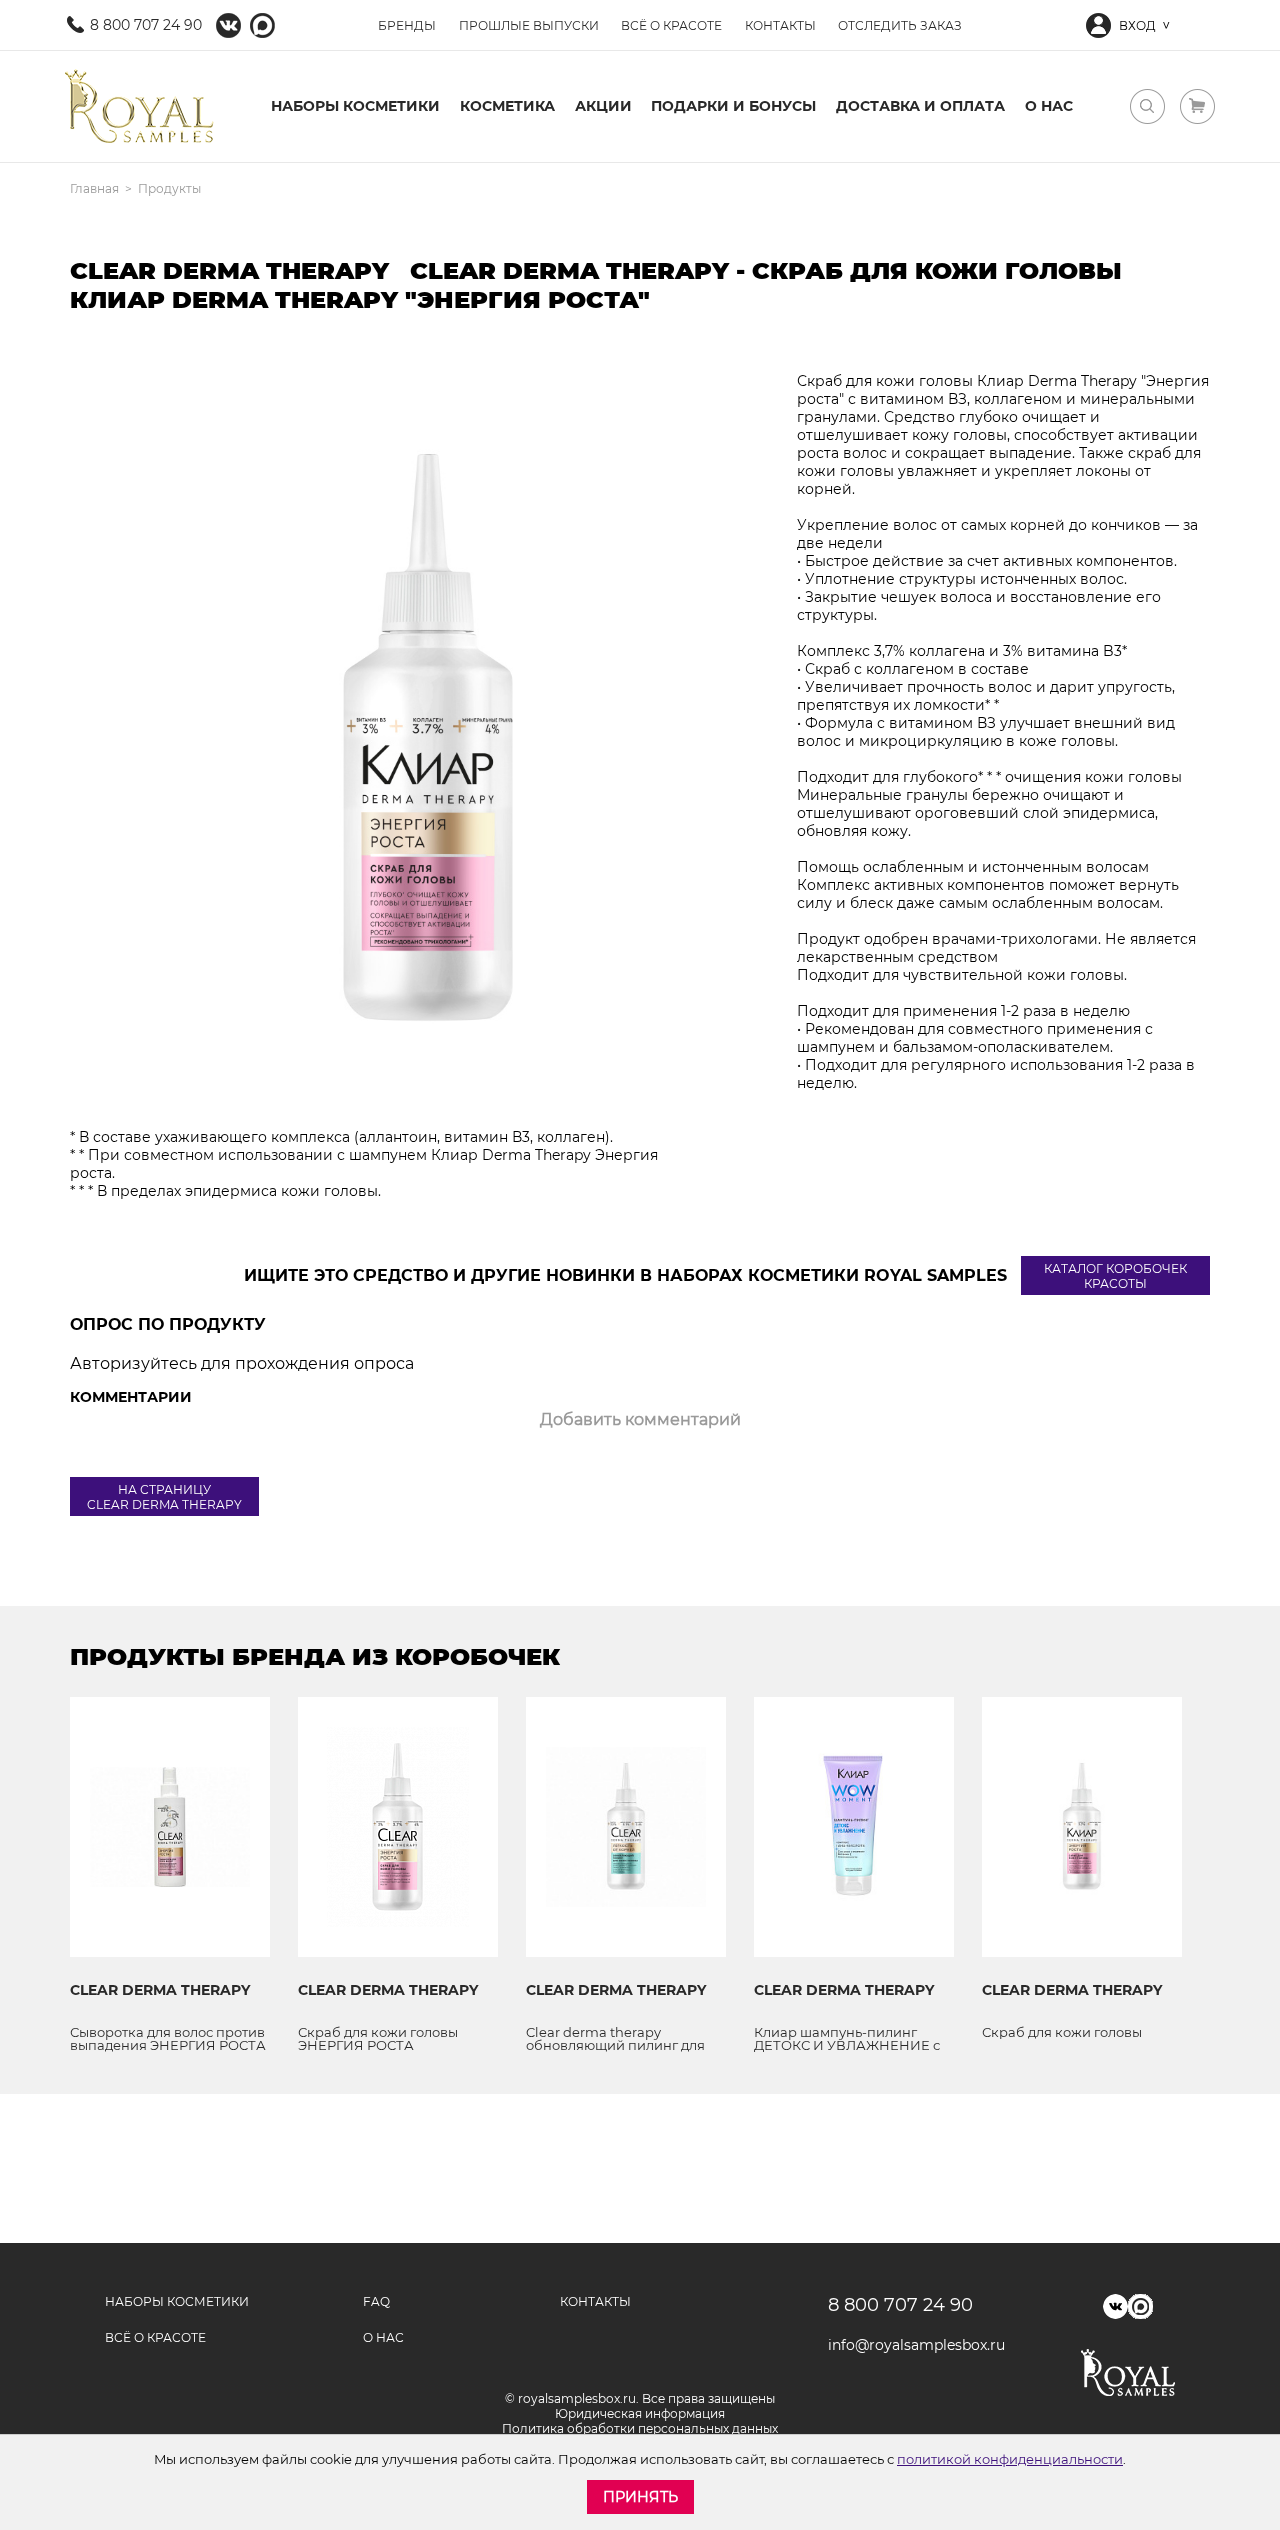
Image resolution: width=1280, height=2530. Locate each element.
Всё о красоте (671, 25)
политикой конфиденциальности (1010, 2459)
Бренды (407, 25)
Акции (603, 106)
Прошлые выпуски (529, 25)
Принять (640, 2497)
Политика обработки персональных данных (640, 2428)
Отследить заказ (900, 25)
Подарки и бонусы (733, 106)
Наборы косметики (355, 106)
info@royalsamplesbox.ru (909, 2345)
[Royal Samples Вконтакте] (228, 25)
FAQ (376, 2301)
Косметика (507, 106)
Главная (94, 188)
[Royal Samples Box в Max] (1140, 2306)
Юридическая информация (640, 2413)
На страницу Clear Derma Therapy (164, 1497)
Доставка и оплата (920, 106)
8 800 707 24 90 (146, 25)
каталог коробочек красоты (1115, 1276)
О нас (1049, 106)
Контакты (780, 25)
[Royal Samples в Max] (262, 25)
